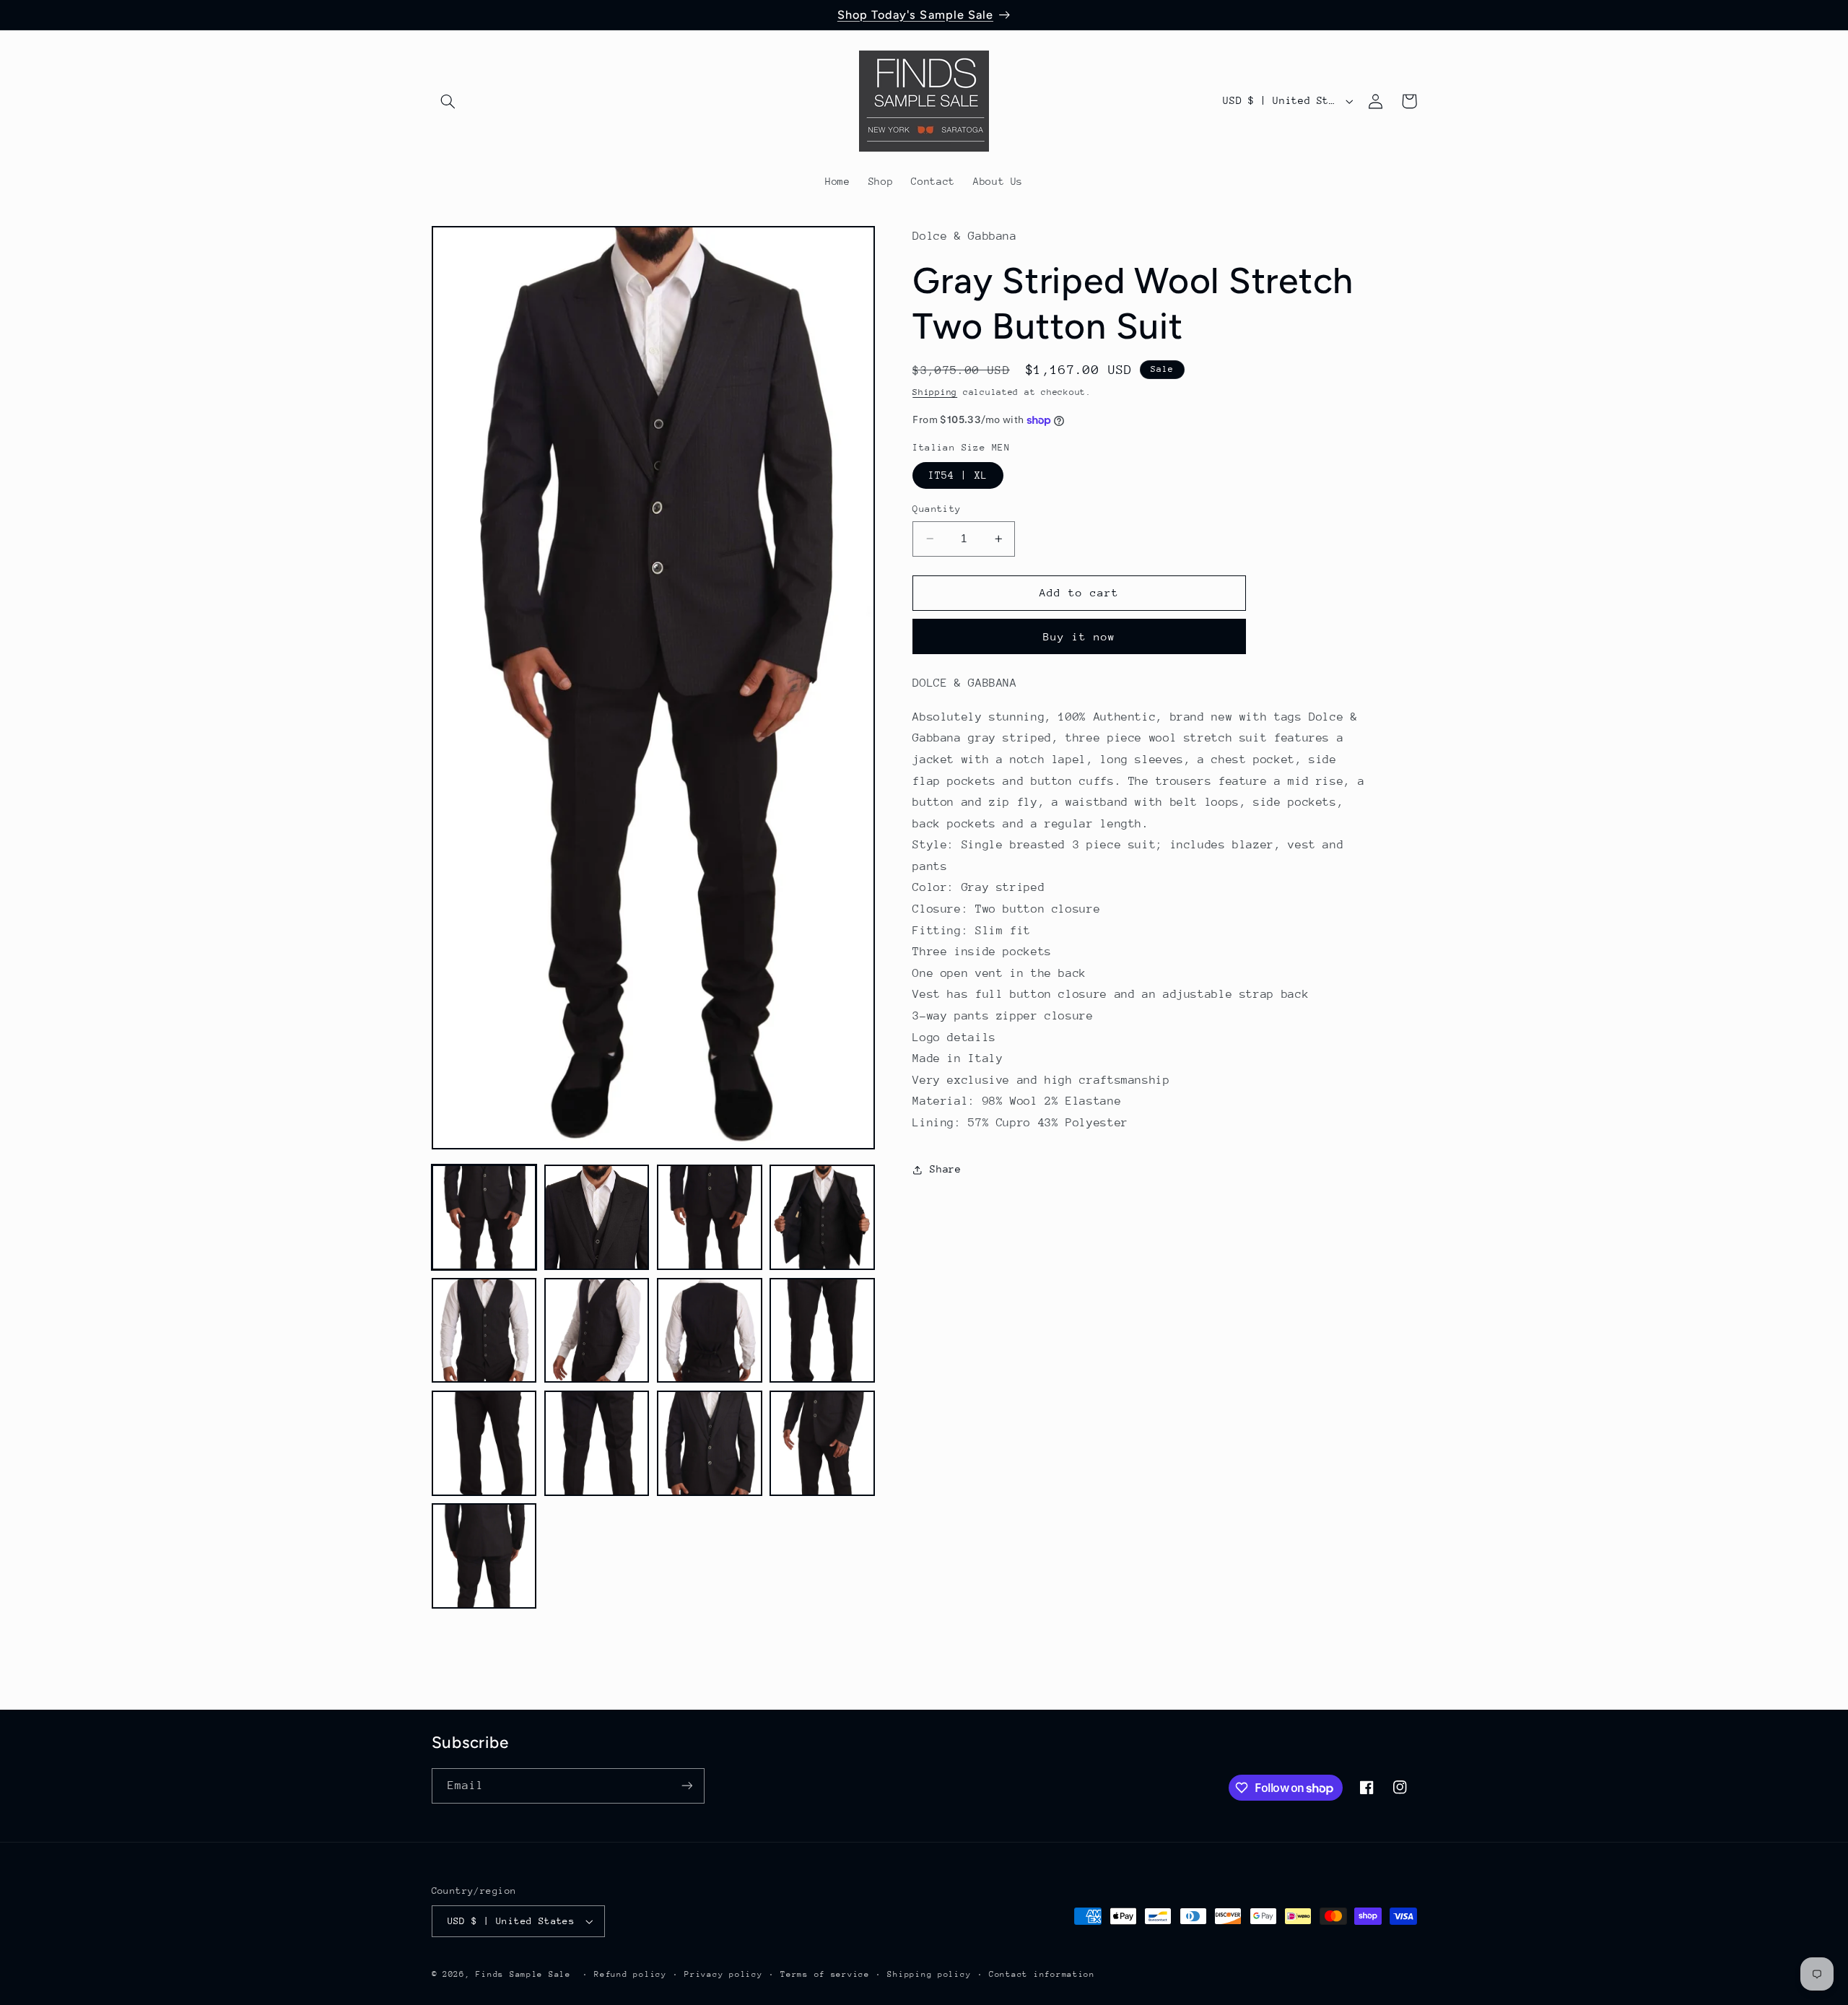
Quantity (937, 509)
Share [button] (945, 1169)
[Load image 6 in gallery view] (597, 1331)
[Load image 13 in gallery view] (484, 1556)
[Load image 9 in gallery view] (484, 1443)
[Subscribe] (687, 1786)
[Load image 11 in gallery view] (710, 1443)
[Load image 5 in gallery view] (484, 1331)
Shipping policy (929, 1974)
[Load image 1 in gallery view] (484, 1217)
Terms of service (825, 1974)
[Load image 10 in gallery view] (597, 1443)
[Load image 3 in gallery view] (710, 1217)
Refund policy (631, 1974)
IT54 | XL (958, 475)
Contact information (1042, 1974)
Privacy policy (723, 1974)
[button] (448, 101)
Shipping (935, 393)
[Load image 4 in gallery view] (822, 1217)
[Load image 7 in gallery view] (710, 1331)
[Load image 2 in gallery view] (597, 1217)
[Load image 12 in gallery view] (822, 1443)
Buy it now (1080, 636)
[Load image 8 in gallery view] (822, 1331)
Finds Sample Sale (523, 1974)
